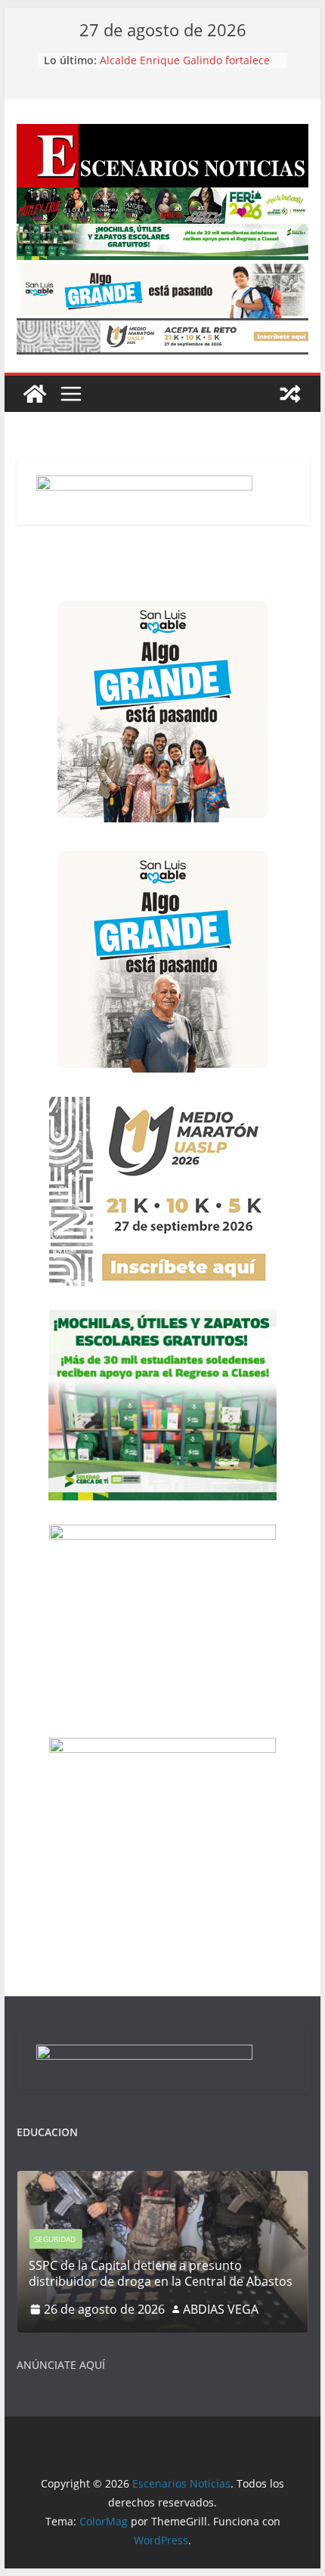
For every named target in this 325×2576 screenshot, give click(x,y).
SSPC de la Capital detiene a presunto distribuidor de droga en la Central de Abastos (187, 61)
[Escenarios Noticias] (35, 394)
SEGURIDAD (55, 2239)
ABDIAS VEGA (221, 2309)
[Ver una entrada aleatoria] (290, 394)
